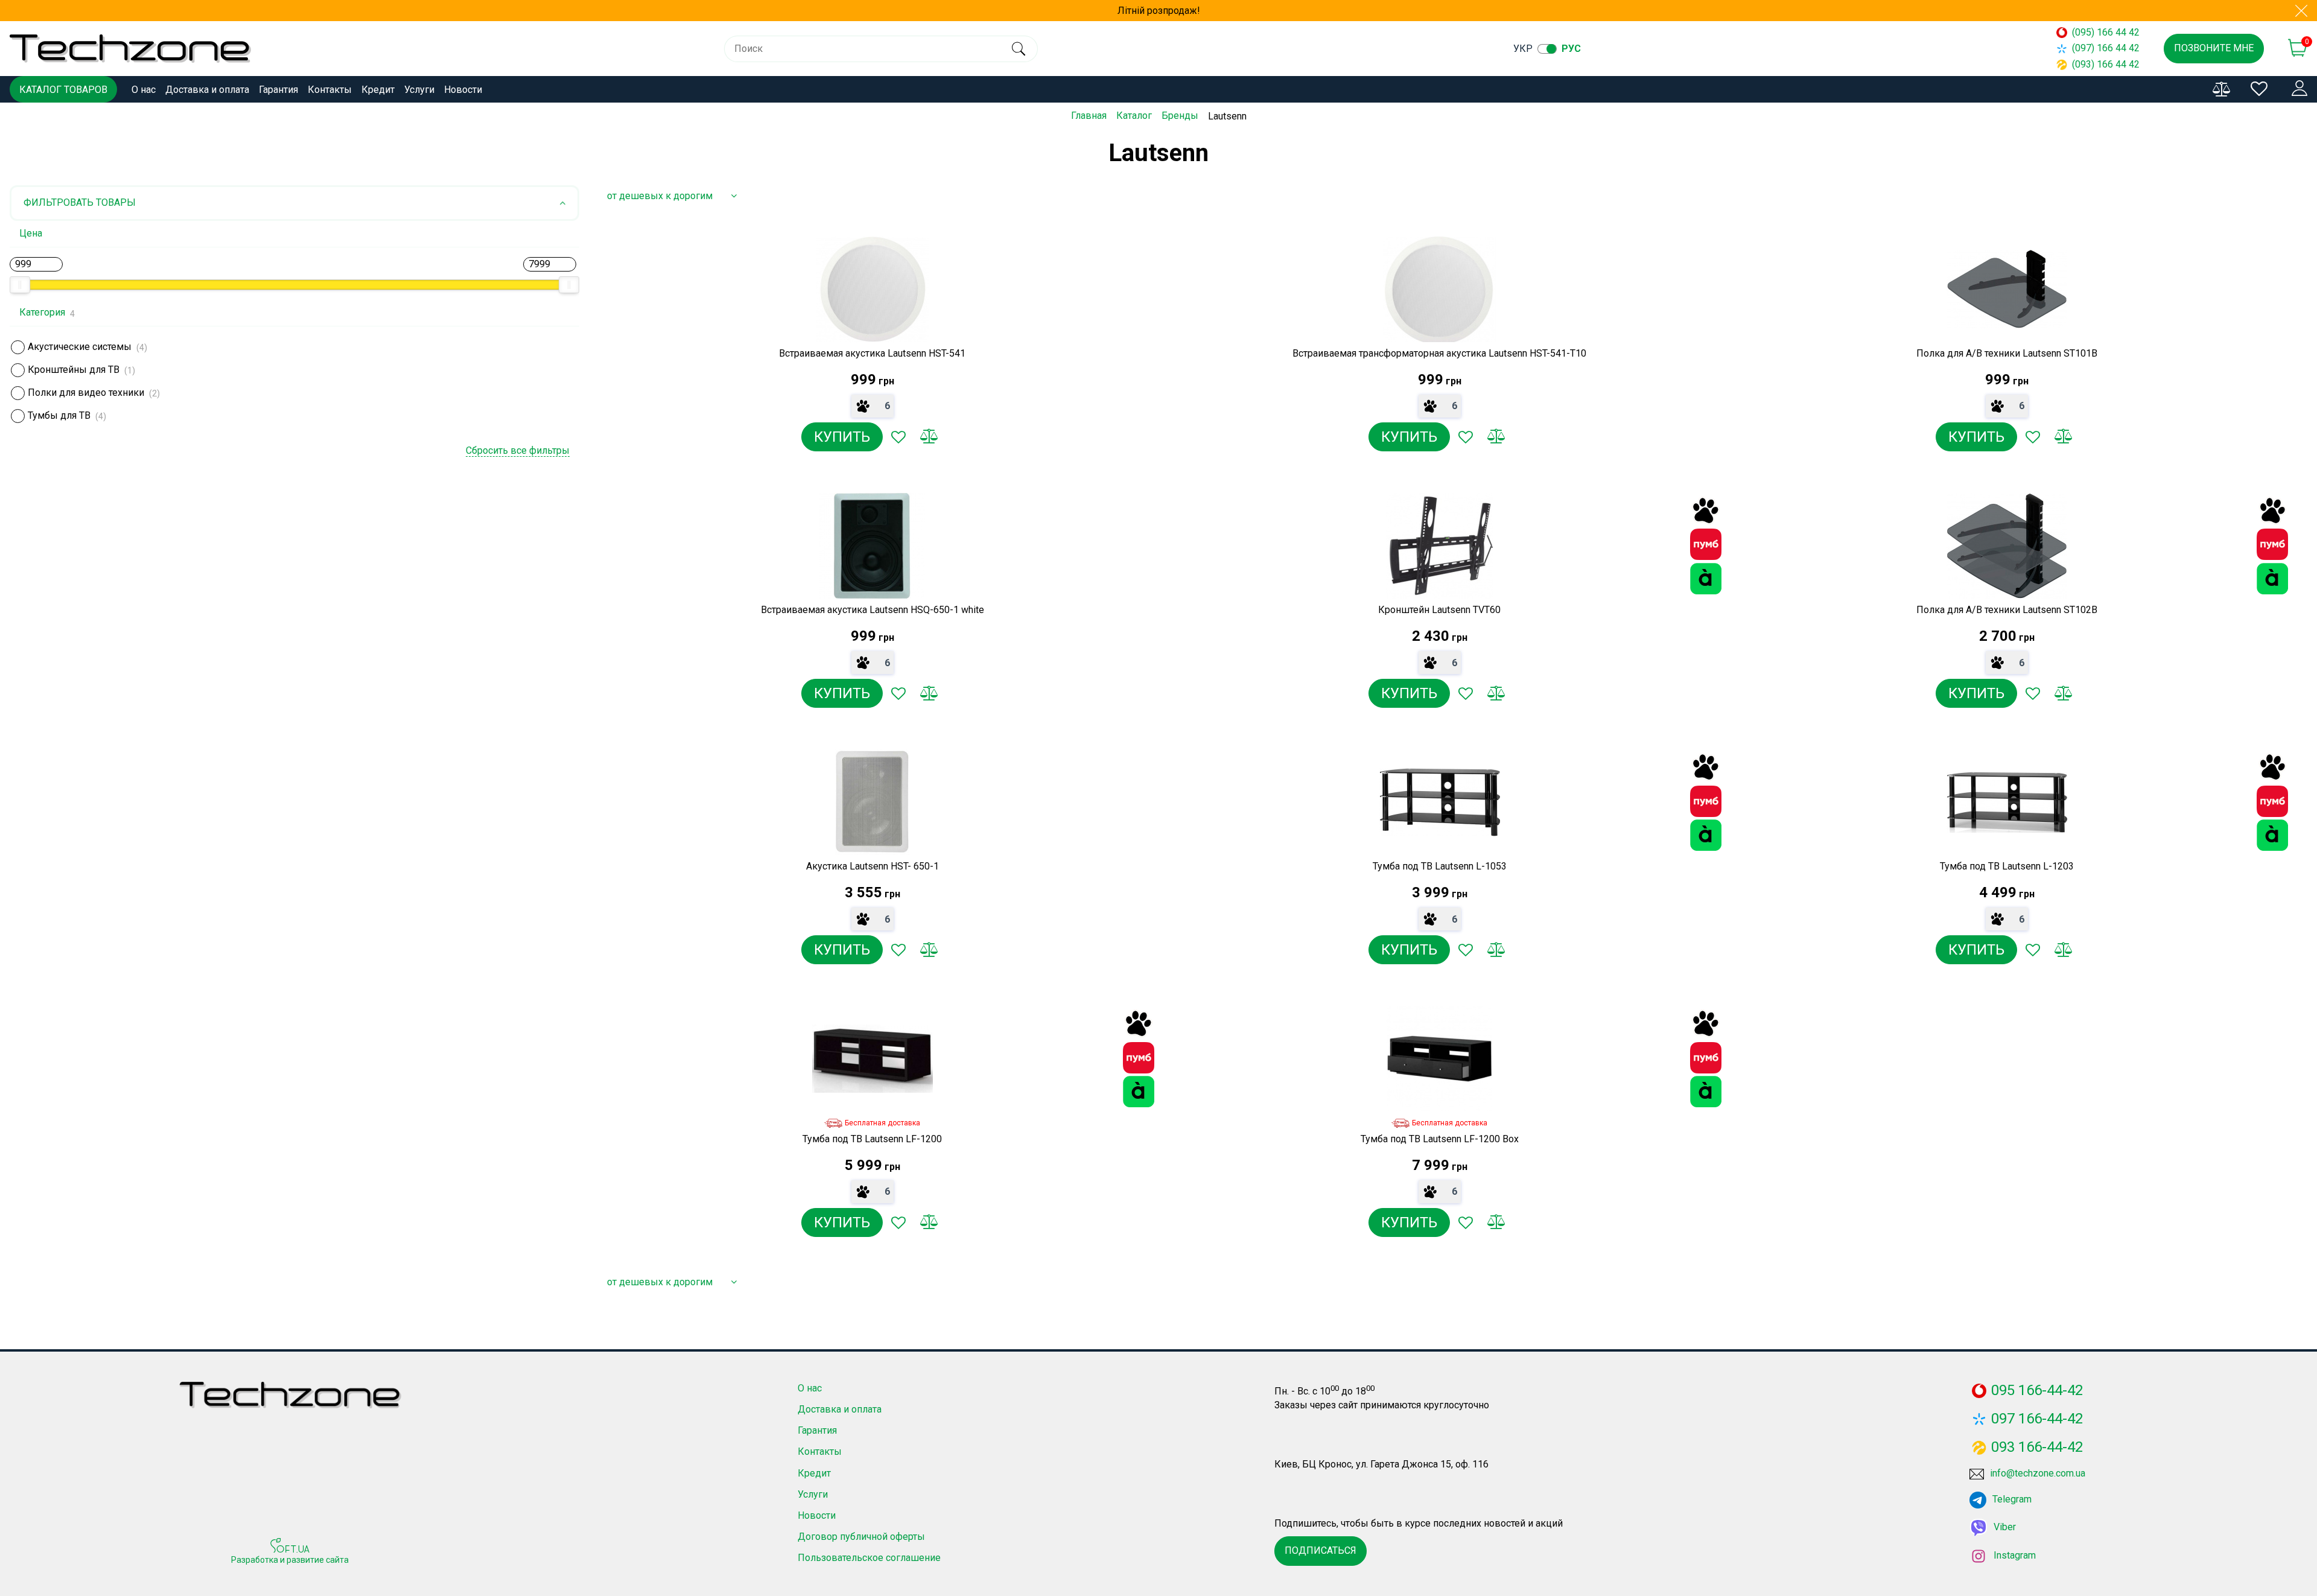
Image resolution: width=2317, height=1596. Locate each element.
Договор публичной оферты (861, 1537)
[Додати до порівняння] (929, 437)
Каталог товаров (63, 90)
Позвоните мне (2214, 48)
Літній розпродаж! (1159, 11)
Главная (1089, 116)
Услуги (419, 90)
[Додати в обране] (898, 437)
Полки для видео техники (86, 393)
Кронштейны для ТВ (74, 370)
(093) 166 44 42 (2106, 64)
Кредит (378, 90)
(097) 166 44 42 (2106, 48)
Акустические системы (80, 347)
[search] (1018, 49)
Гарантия (278, 90)
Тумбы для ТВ (59, 415)
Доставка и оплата (207, 90)
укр (1523, 49)
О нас (144, 90)
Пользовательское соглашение (869, 1558)
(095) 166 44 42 (2106, 32)
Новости (463, 90)
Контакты (330, 90)
